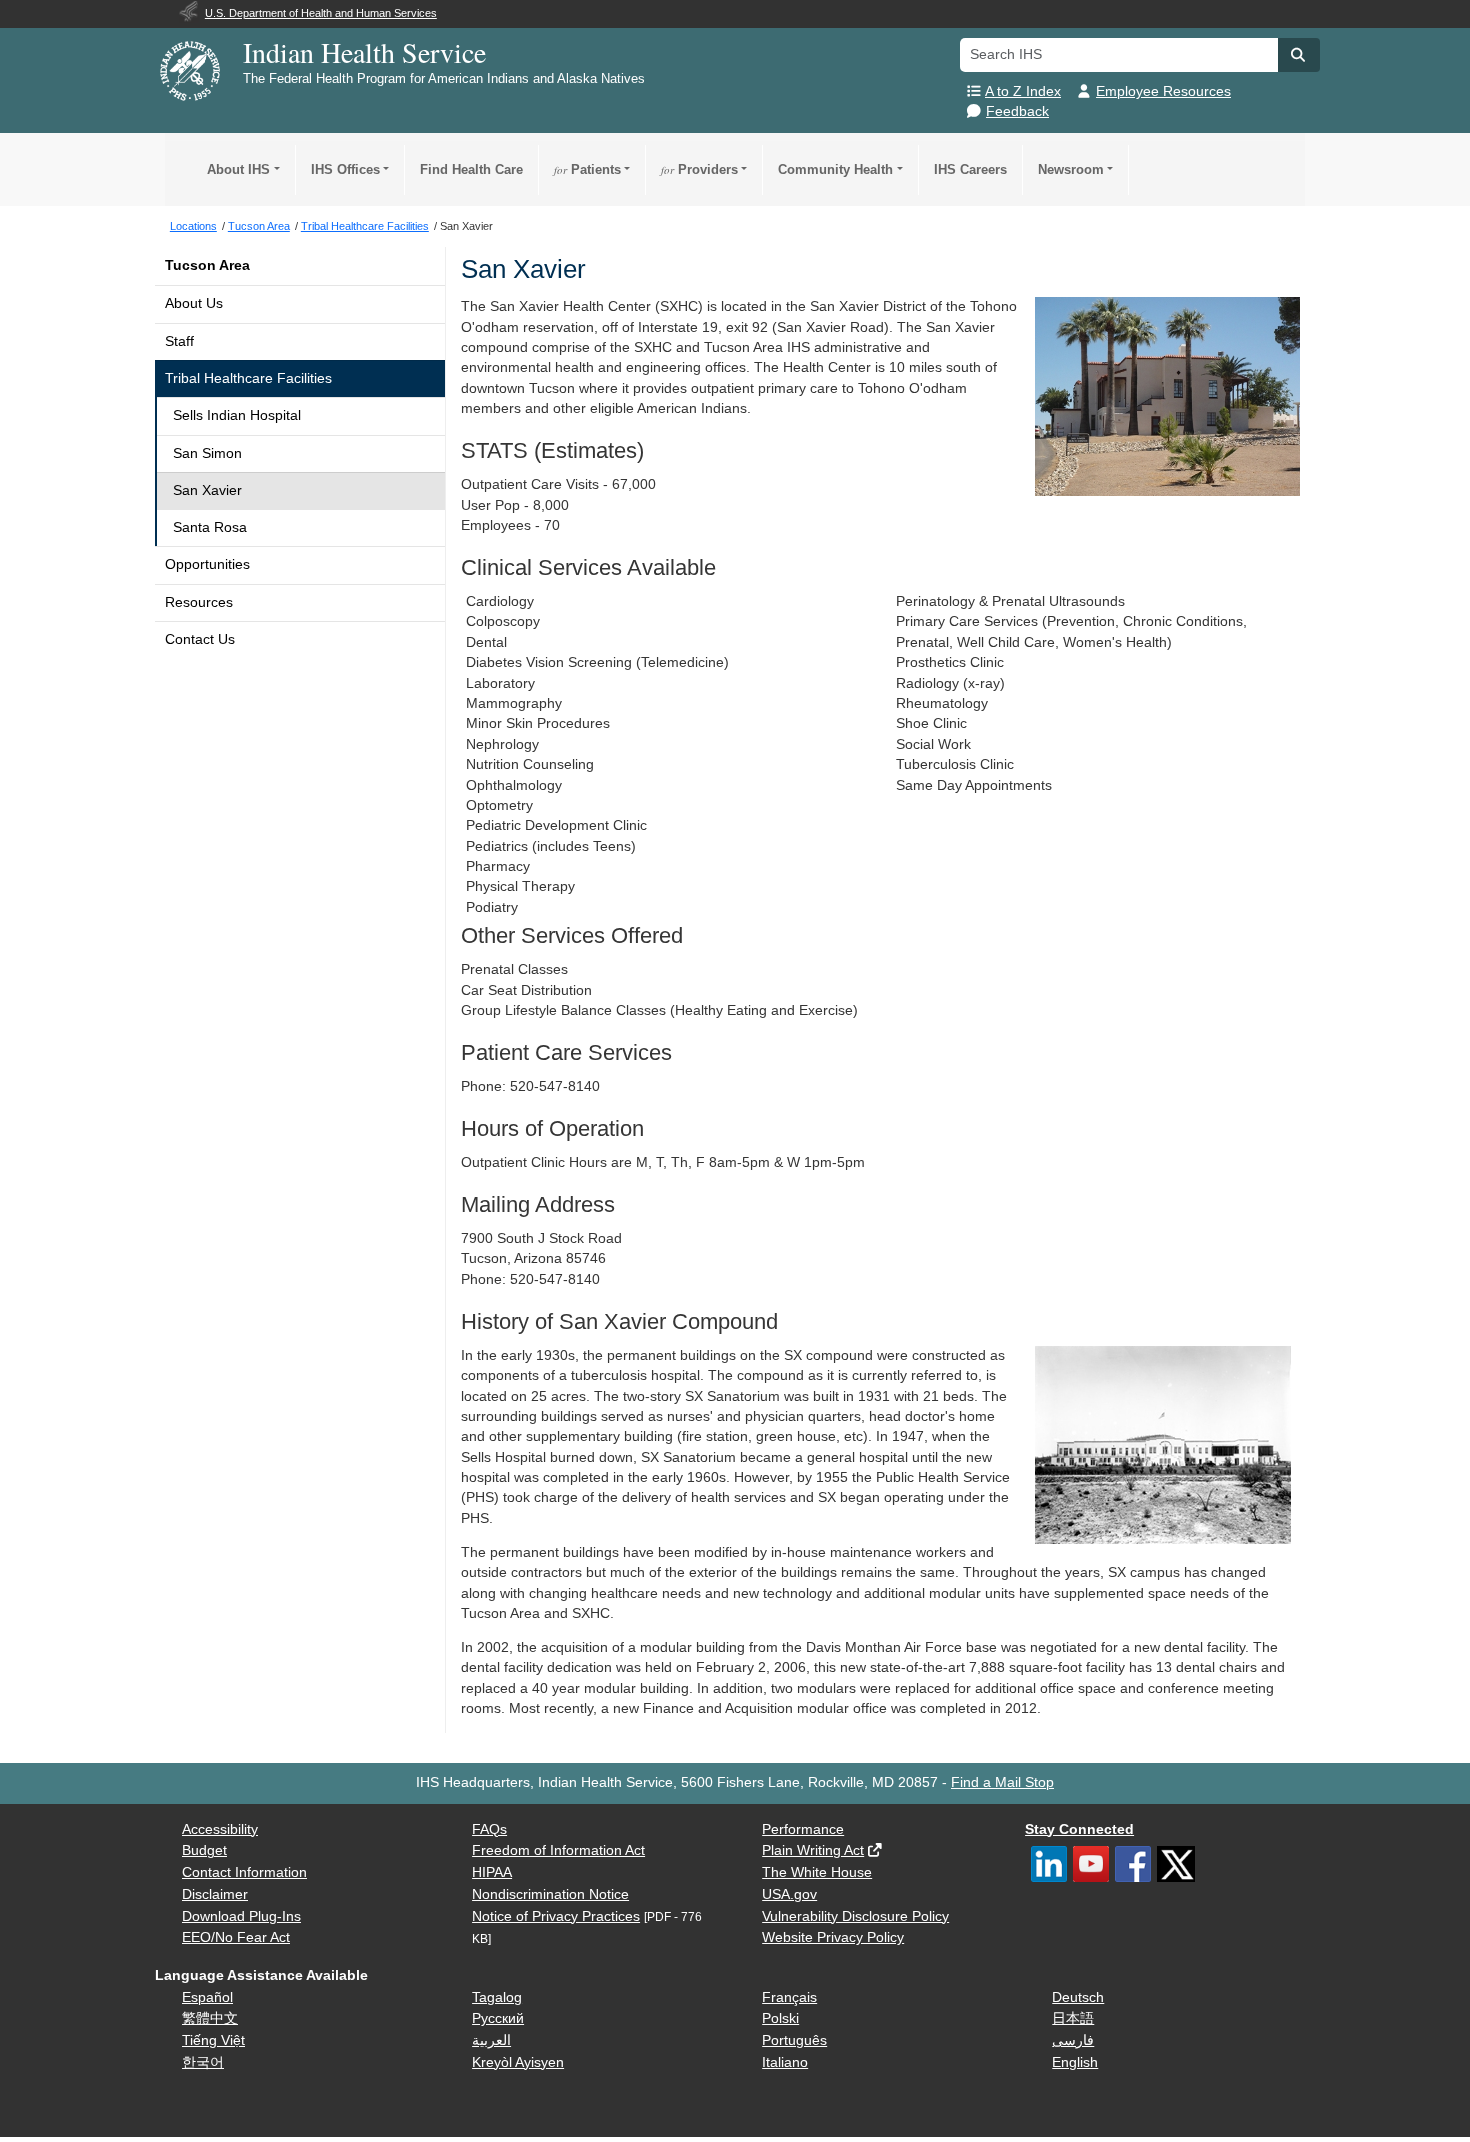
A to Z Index (1023, 91)
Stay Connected (1079, 1829)
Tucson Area (207, 265)
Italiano (785, 2062)
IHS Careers (970, 169)
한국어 (203, 2062)
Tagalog (497, 1997)
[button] (1299, 55)
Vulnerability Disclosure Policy (855, 1916)
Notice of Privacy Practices (556, 1916)
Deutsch (1078, 1997)
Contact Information (244, 1872)
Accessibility (220, 1829)
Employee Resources (1163, 91)
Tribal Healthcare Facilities (248, 378)
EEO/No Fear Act (236, 1937)
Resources (199, 602)
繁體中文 (210, 2018)
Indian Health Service (364, 52)
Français (789, 1997)
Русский (498, 2018)
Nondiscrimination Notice (550, 1894)
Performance (803, 1829)
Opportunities (207, 564)
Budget (204, 1850)
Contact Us (200, 639)
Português (794, 2040)
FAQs (489, 1829)
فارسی (1073, 2040)
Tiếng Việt (213, 2040)
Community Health (835, 169)
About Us (194, 303)
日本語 (1073, 2018)
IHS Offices (345, 169)
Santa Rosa (210, 527)
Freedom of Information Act (558, 1850)
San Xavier (207, 490)
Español (207, 1997)
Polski (780, 2018)
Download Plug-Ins (241, 1916)
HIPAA (492, 1872)
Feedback (1017, 111)
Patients (587, 169)
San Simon (207, 453)
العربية (491, 2040)
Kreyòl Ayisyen (518, 2062)
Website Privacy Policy (833, 1937)
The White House (817, 1872)
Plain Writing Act (813, 1850)
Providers (699, 169)
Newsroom (1071, 169)
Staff (179, 341)
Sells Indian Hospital (237, 415)
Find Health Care (471, 169)
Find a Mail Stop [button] (1002, 1782)
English (1075, 2062)
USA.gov (789, 1894)
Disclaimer (215, 1894)
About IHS (238, 169)
